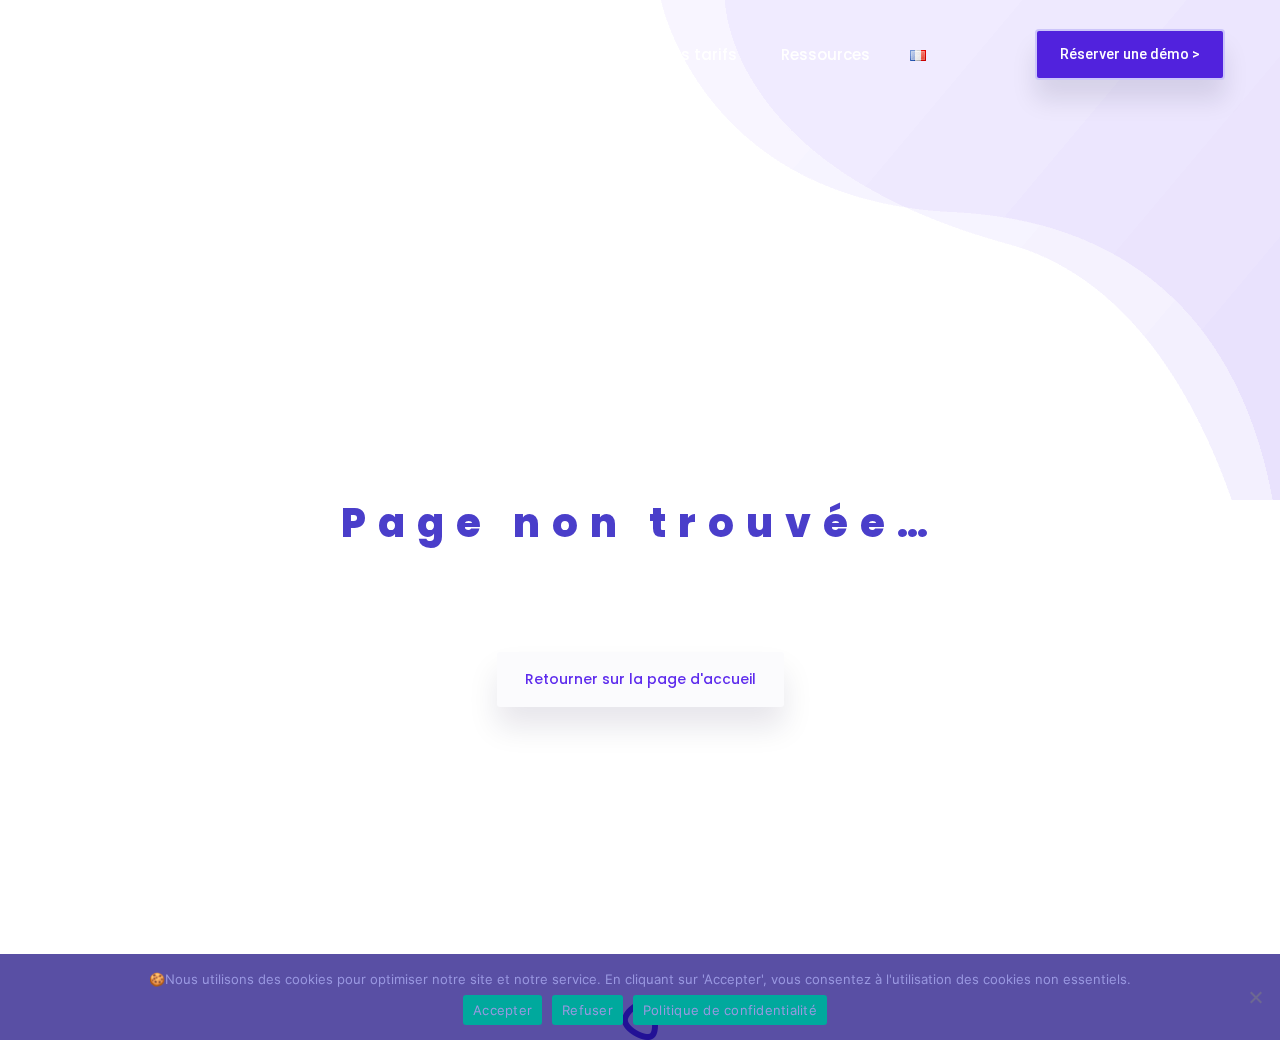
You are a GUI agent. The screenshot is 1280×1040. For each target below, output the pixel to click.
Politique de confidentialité (730, 1010)
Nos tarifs (700, 54)
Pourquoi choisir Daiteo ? (521, 54)
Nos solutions (328, 54)
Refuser (587, 1010)
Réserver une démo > (1130, 54)
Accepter (502, 1010)
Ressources (825, 54)
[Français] (918, 54)
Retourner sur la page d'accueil (640, 679)
